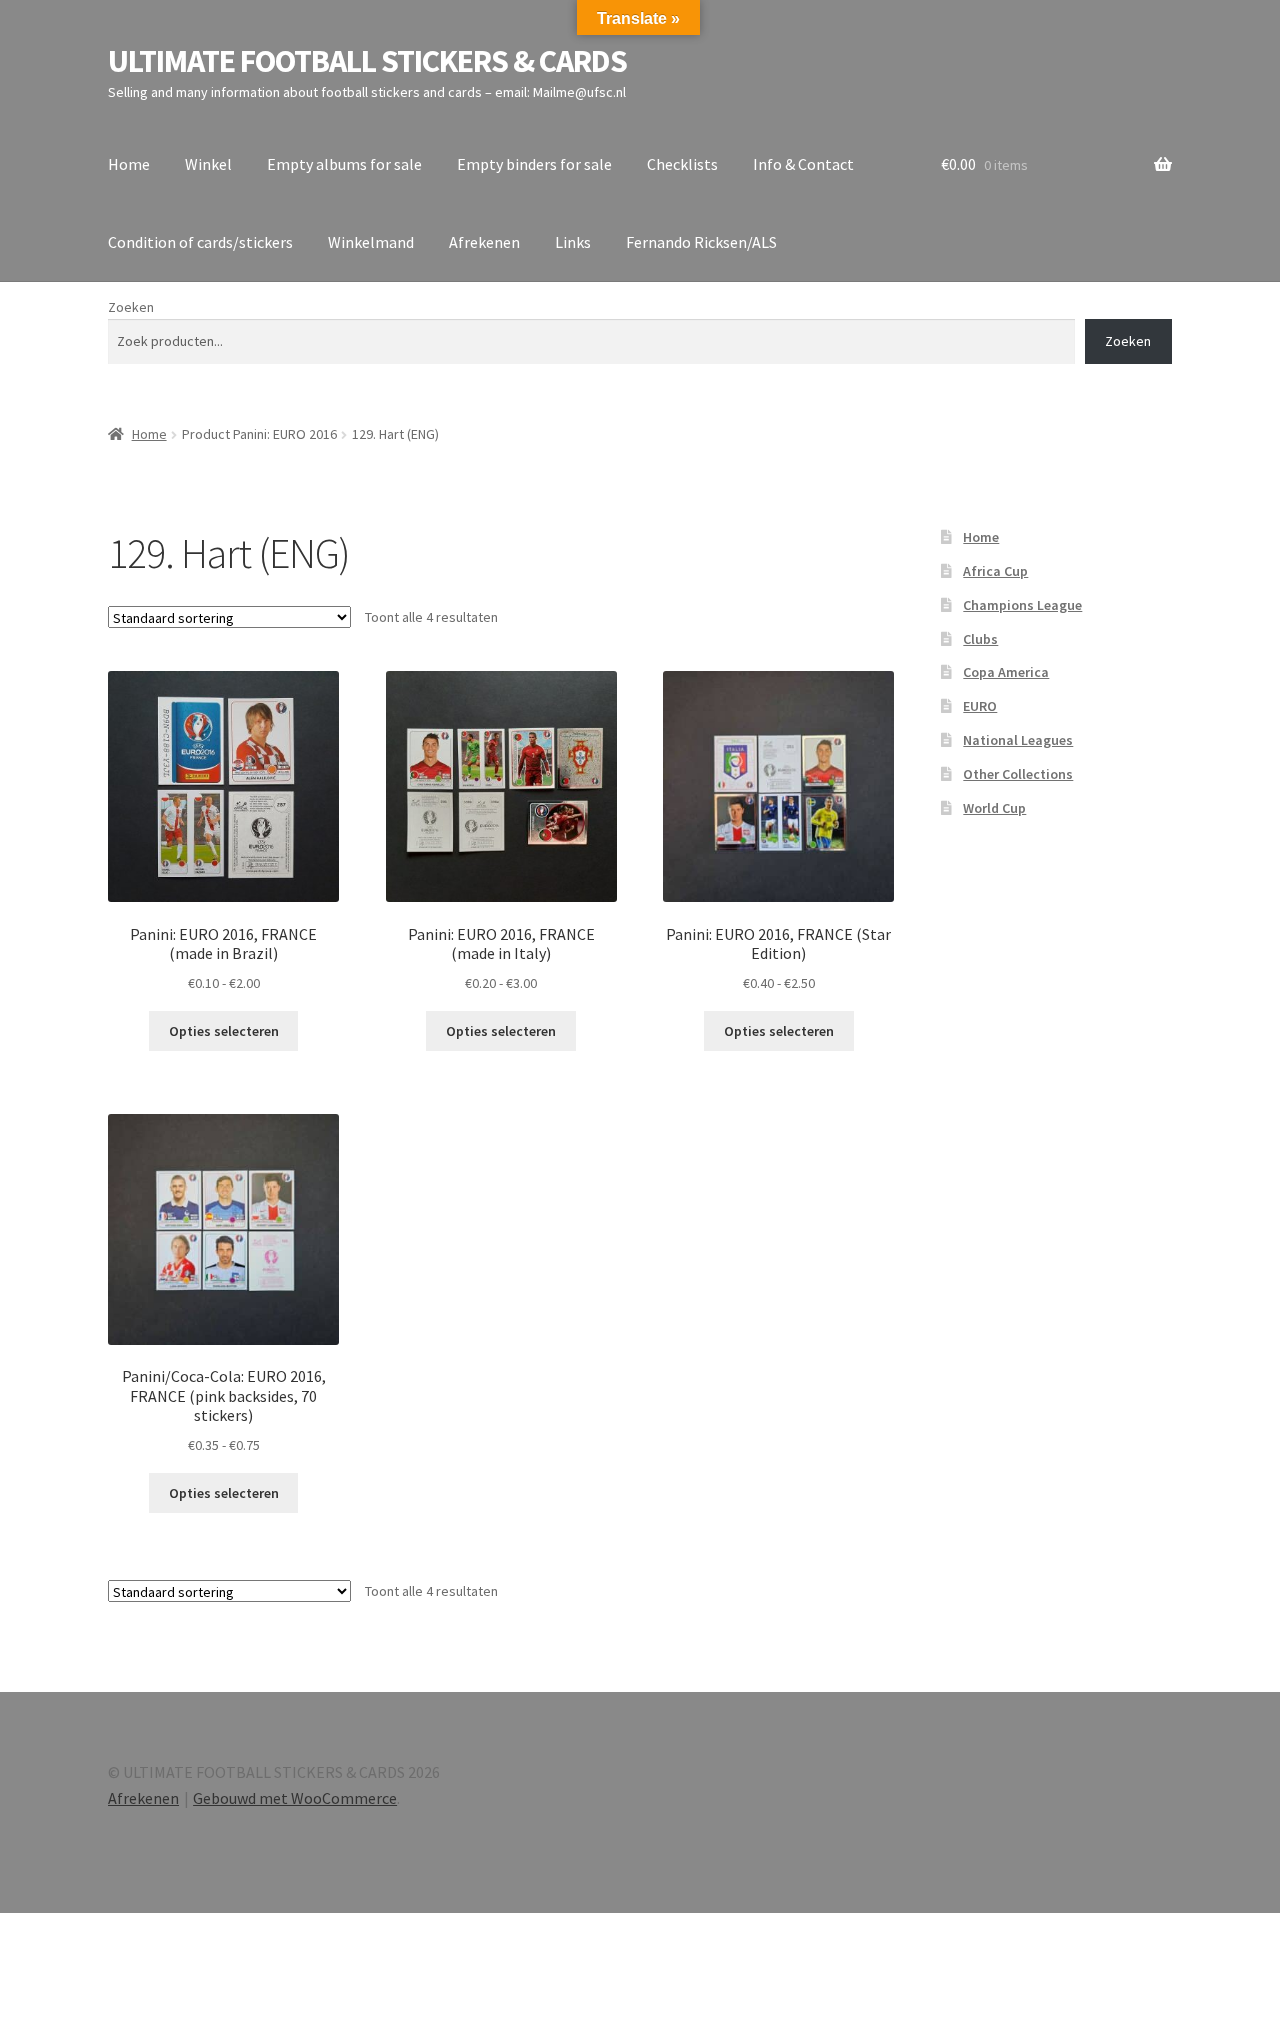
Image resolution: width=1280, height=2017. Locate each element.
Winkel (208, 164)
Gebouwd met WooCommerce (295, 1798)
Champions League (1022, 605)
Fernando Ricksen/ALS (701, 242)
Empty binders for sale (534, 164)
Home (129, 164)
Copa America (1006, 672)
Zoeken (131, 307)
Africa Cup (995, 571)
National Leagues (1018, 740)
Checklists (682, 164)
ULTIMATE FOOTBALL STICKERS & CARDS (367, 61)
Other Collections (1018, 774)
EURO (980, 706)
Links (573, 242)
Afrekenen (484, 242)
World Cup (994, 808)
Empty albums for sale (344, 164)
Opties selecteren (224, 1031)
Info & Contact (803, 164)
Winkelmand (371, 242)
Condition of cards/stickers (200, 242)
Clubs (980, 639)
